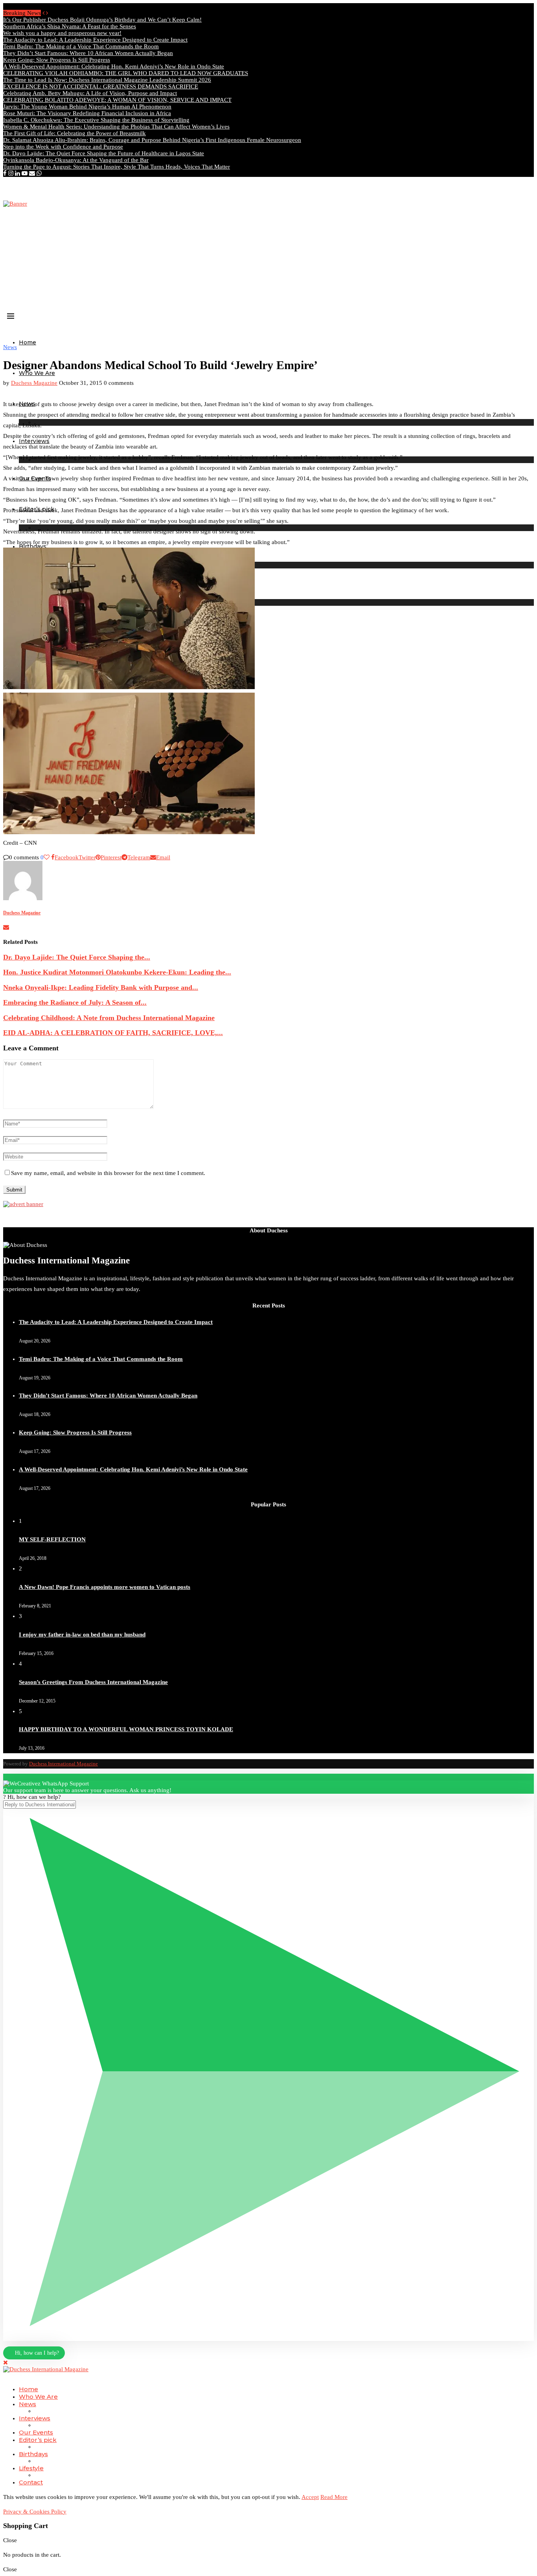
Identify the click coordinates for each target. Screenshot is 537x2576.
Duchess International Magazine (63, 1764)
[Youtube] (25, 173)
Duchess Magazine (34, 383)
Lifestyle (31, 2468)
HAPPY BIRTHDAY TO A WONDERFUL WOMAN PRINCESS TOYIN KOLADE (126, 1729)
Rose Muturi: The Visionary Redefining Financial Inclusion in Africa (87, 113)
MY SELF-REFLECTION (52, 1539)
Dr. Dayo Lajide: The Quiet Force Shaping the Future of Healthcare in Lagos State (104, 153)
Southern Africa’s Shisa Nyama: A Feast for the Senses (70, 26)
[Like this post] (47, 857)
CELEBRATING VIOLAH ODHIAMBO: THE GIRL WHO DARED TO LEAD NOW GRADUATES (126, 73)
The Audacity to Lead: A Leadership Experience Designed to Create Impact (95, 40)
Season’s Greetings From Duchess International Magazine (93, 1682)
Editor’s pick (38, 2440)
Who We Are (37, 373)
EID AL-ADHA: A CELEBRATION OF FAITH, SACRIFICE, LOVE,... (113, 1033)
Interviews (35, 2418)
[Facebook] (5, 173)
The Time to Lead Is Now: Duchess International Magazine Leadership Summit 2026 (107, 80)
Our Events (36, 2432)
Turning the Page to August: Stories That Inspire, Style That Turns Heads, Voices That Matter (117, 167)
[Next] (47, 13)
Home (28, 342)
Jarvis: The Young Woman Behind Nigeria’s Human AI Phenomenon (87, 107)
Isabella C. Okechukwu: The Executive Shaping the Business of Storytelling (96, 120)
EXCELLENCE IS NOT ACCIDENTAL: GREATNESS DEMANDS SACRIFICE (101, 86)
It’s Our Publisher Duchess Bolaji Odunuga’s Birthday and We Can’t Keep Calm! (102, 20)
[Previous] (43, 13)
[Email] (32, 173)
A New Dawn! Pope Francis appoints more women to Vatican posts (105, 1587)
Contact (31, 2482)
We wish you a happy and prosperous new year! (62, 33)
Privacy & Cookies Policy (35, 2512)
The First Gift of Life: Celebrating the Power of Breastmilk (74, 133)
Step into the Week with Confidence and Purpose (63, 147)
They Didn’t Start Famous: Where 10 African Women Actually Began (88, 53)
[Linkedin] (17, 173)
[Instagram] (11, 173)
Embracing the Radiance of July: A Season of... (75, 1002)
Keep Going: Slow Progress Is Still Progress (57, 60)
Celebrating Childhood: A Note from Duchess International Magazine (109, 1018)
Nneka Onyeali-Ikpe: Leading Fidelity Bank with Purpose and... (101, 987)
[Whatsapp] (39, 173)
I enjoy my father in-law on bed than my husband (82, 1635)
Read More (334, 2497)
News (28, 2404)
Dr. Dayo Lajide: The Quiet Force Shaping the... (77, 957)
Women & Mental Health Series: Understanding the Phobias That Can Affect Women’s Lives (116, 127)
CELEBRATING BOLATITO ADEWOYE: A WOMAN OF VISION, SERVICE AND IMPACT (117, 100)
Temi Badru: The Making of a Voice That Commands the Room (81, 46)
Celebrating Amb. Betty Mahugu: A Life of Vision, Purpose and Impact (90, 93)
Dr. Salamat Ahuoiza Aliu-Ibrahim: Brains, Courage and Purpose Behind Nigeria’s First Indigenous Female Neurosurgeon (152, 140)
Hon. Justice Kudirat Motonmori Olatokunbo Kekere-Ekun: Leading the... (117, 972)
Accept (310, 2497)
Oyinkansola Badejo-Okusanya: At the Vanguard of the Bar (76, 160)
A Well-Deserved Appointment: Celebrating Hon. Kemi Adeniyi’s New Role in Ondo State (114, 66)
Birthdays (33, 2454)
